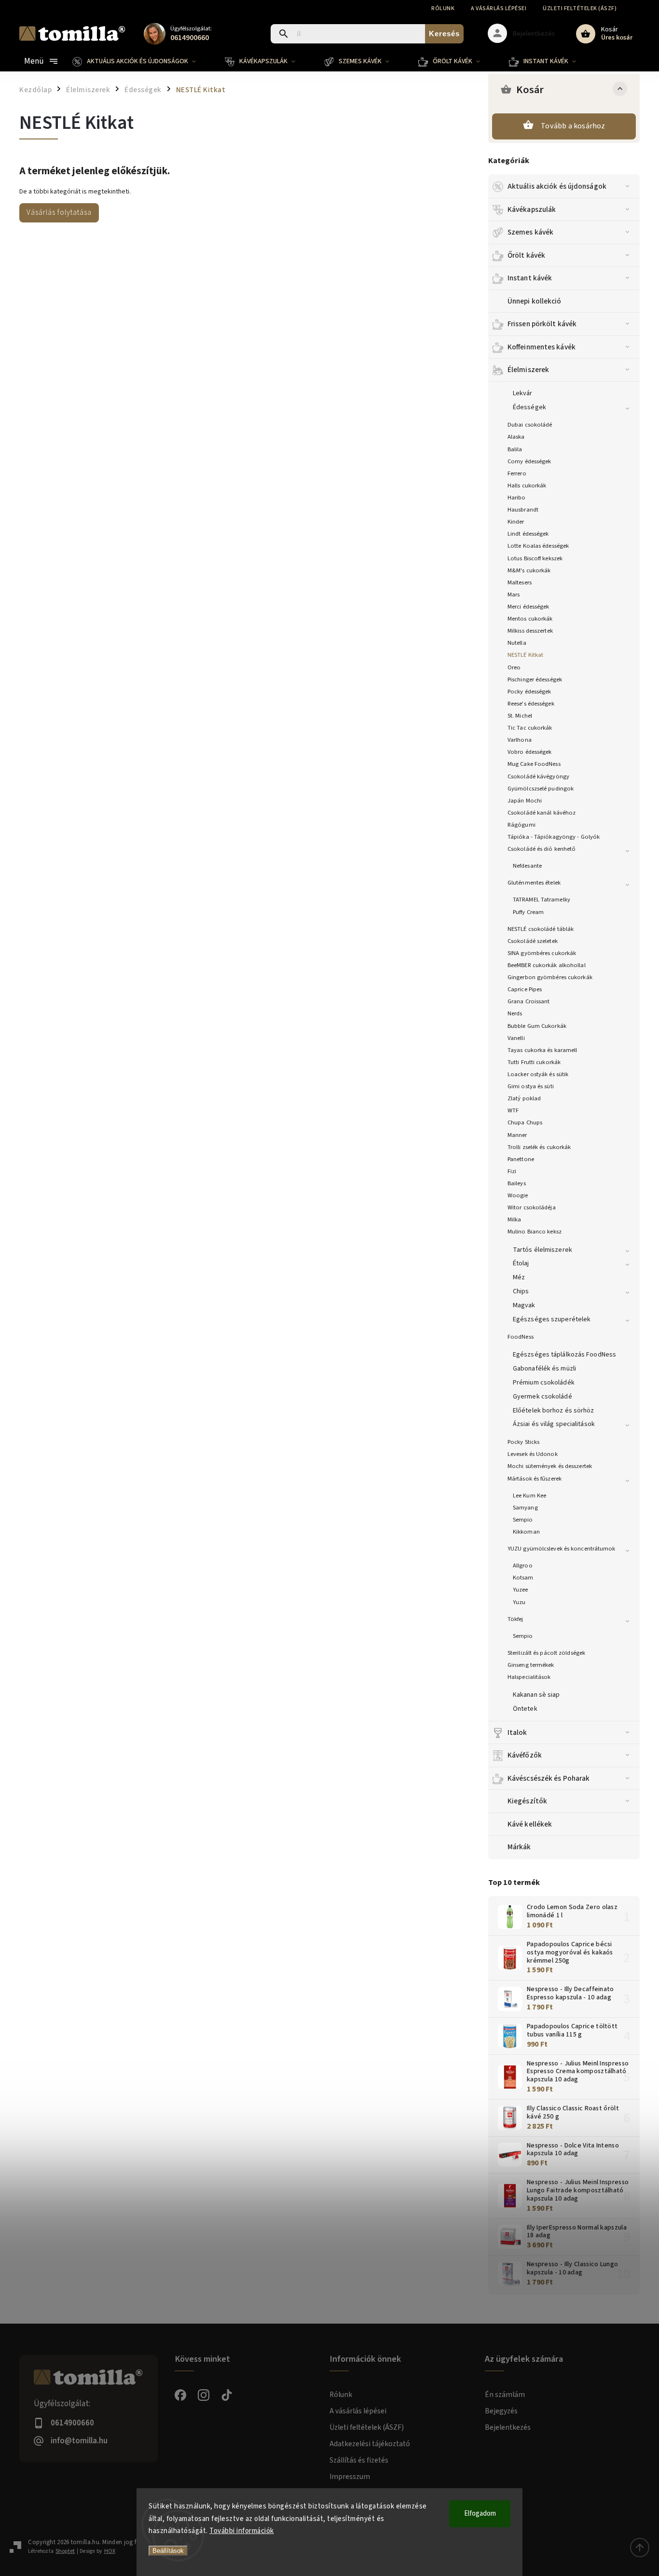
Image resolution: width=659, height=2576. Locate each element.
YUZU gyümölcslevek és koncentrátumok (562, 1549)
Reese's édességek (531, 704)
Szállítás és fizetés (359, 2460)
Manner (517, 1135)
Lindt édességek (528, 534)
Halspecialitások (529, 1677)
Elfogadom (480, 2514)
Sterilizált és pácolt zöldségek (546, 1653)
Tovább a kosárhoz (573, 126)
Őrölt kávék (526, 255)
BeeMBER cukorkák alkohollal (547, 965)
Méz (519, 1277)
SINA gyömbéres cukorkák (542, 953)
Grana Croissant (529, 1001)
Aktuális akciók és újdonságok (557, 186)
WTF (513, 1110)
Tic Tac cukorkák (530, 728)
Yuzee (521, 1590)
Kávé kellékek (530, 1824)
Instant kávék (530, 278)
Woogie (518, 1195)
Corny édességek (529, 461)
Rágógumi (522, 825)
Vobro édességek (530, 752)
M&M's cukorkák (529, 570)
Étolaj (521, 1263)
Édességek (529, 407)
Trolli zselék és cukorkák (539, 1147)
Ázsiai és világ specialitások (554, 1424)
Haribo (517, 498)
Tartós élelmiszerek (542, 1250)
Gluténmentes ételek (534, 883)
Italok (517, 1732)
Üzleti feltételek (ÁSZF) (580, 8)
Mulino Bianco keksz (535, 1232)
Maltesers (520, 582)
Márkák (519, 1847)
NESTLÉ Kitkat (525, 655)
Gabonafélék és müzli (544, 1369)
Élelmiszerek (528, 370)
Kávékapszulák (532, 209)
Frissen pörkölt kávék (542, 324)
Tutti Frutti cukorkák (534, 1062)
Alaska (516, 437)
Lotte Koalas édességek (538, 546)
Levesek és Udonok (533, 1454)
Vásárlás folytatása (59, 212)
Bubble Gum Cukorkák (537, 1026)
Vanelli (516, 1038)
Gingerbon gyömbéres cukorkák (550, 977)
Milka (515, 1219)
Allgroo (523, 1565)
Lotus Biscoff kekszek (535, 558)
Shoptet (65, 2551)
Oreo (514, 667)
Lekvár (523, 393)
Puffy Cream (528, 912)
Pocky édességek (529, 692)
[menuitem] (141, 61)
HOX (110, 2551)
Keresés (444, 34)
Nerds (515, 1013)
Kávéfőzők (525, 1755)
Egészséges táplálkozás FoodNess (564, 1355)
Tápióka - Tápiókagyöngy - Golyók (554, 837)
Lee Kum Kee (529, 1496)
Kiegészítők (527, 1801)
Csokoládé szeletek (533, 941)
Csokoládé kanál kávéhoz (542, 813)
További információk (242, 2531)
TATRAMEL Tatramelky (542, 900)
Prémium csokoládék (544, 1383)
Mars (514, 595)
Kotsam (523, 1578)
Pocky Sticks (523, 1442)
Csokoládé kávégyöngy (538, 776)
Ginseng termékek (531, 1665)
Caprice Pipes (525, 989)
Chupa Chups (525, 1122)
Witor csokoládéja (532, 1207)
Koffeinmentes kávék (542, 347)
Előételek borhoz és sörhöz (554, 1411)
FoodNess (521, 1337)
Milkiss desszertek (530, 631)
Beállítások (168, 2551)
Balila (515, 449)
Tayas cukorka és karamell (542, 1050)
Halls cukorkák (527, 485)
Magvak (524, 1305)
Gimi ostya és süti (531, 1086)
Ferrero (517, 473)
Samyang (525, 1508)
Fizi (512, 1171)
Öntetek (525, 1709)
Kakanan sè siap (536, 1695)
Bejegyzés (501, 2411)
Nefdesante (527, 866)
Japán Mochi (525, 801)
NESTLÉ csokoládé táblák (541, 929)
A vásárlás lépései (499, 8)
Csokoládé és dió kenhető (542, 849)
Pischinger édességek (535, 679)
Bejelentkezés (508, 2427)
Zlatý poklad (524, 1098)
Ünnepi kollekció (535, 301)
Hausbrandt (523, 510)
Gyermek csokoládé (542, 1397)
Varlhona (520, 740)
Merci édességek (529, 607)
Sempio (523, 1520)
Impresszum (350, 2477)
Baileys (517, 1183)
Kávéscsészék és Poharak (549, 1778)
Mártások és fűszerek (535, 1479)
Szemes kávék (530, 232)
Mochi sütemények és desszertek (550, 1466)
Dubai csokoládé (530, 425)
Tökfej (515, 1619)
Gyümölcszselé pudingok (541, 789)
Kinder (516, 522)
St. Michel (520, 716)
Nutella (517, 643)
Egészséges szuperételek (552, 1319)
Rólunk (443, 8)
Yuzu (519, 1602)
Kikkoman (526, 1532)
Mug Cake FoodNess (534, 764)
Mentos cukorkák (530, 619)
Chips (521, 1291)
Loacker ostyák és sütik (538, 1074)
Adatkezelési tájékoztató (370, 2444)
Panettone (521, 1159)
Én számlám (505, 2395)
